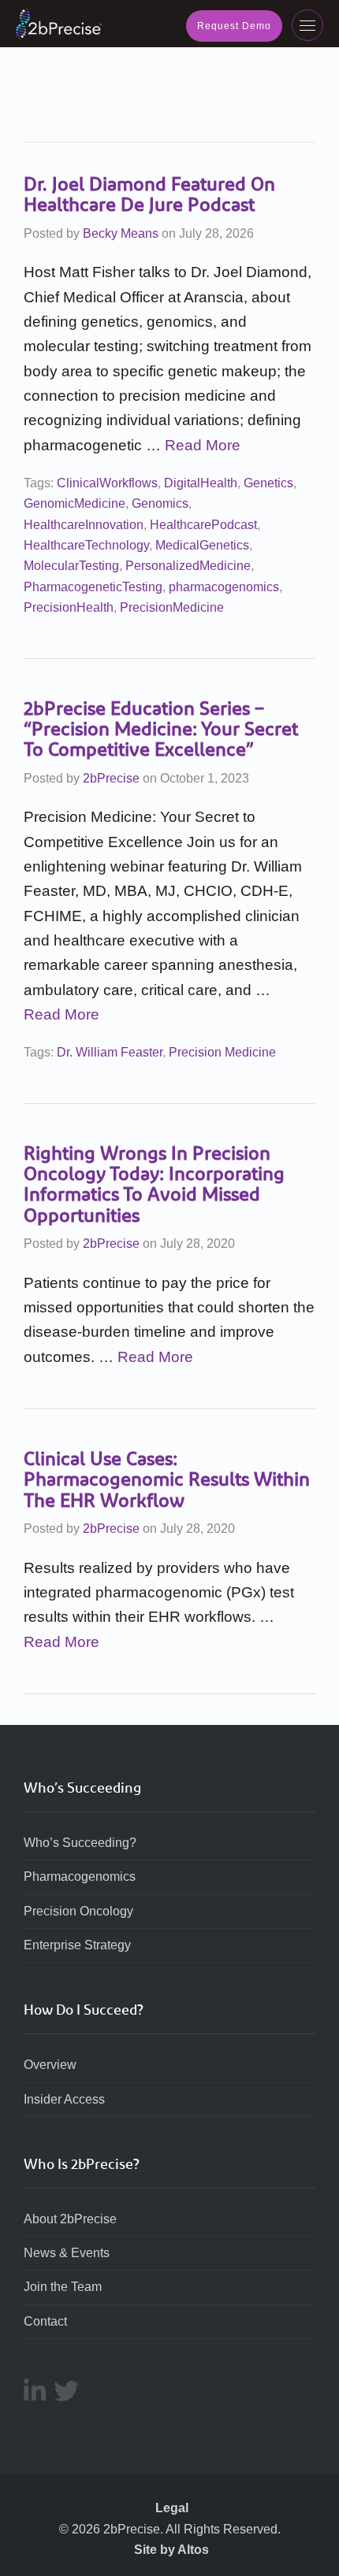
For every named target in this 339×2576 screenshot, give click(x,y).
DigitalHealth (201, 483)
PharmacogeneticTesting (93, 587)
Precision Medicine (222, 1052)
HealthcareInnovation (84, 525)
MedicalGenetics (202, 545)
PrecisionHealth (69, 607)
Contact (45, 2321)
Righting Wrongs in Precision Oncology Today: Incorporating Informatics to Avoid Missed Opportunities (154, 1184)
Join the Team (63, 2287)
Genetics (268, 483)
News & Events (67, 2253)
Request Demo (234, 26)
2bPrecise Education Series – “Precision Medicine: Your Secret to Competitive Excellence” (161, 729)
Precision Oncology (78, 1911)
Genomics (160, 503)
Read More (203, 445)
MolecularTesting (71, 566)
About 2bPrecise (70, 2219)
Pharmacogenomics (80, 1876)
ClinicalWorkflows (107, 483)
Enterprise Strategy (77, 1945)
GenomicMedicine (75, 503)
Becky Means (121, 233)
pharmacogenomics (224, 587)
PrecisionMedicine (172, 607)
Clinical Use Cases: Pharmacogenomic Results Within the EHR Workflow (167, 1480)
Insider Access (64, 2099)
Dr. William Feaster (110, 1052)
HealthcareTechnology (86, 545)
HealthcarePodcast (203, 525)
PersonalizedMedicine (188, 566)
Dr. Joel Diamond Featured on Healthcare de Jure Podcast (149, 194)
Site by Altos (171, 2550)
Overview (50, 2065)
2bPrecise (111, 778)
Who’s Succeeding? (80, 1843)
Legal (172, 2508)
